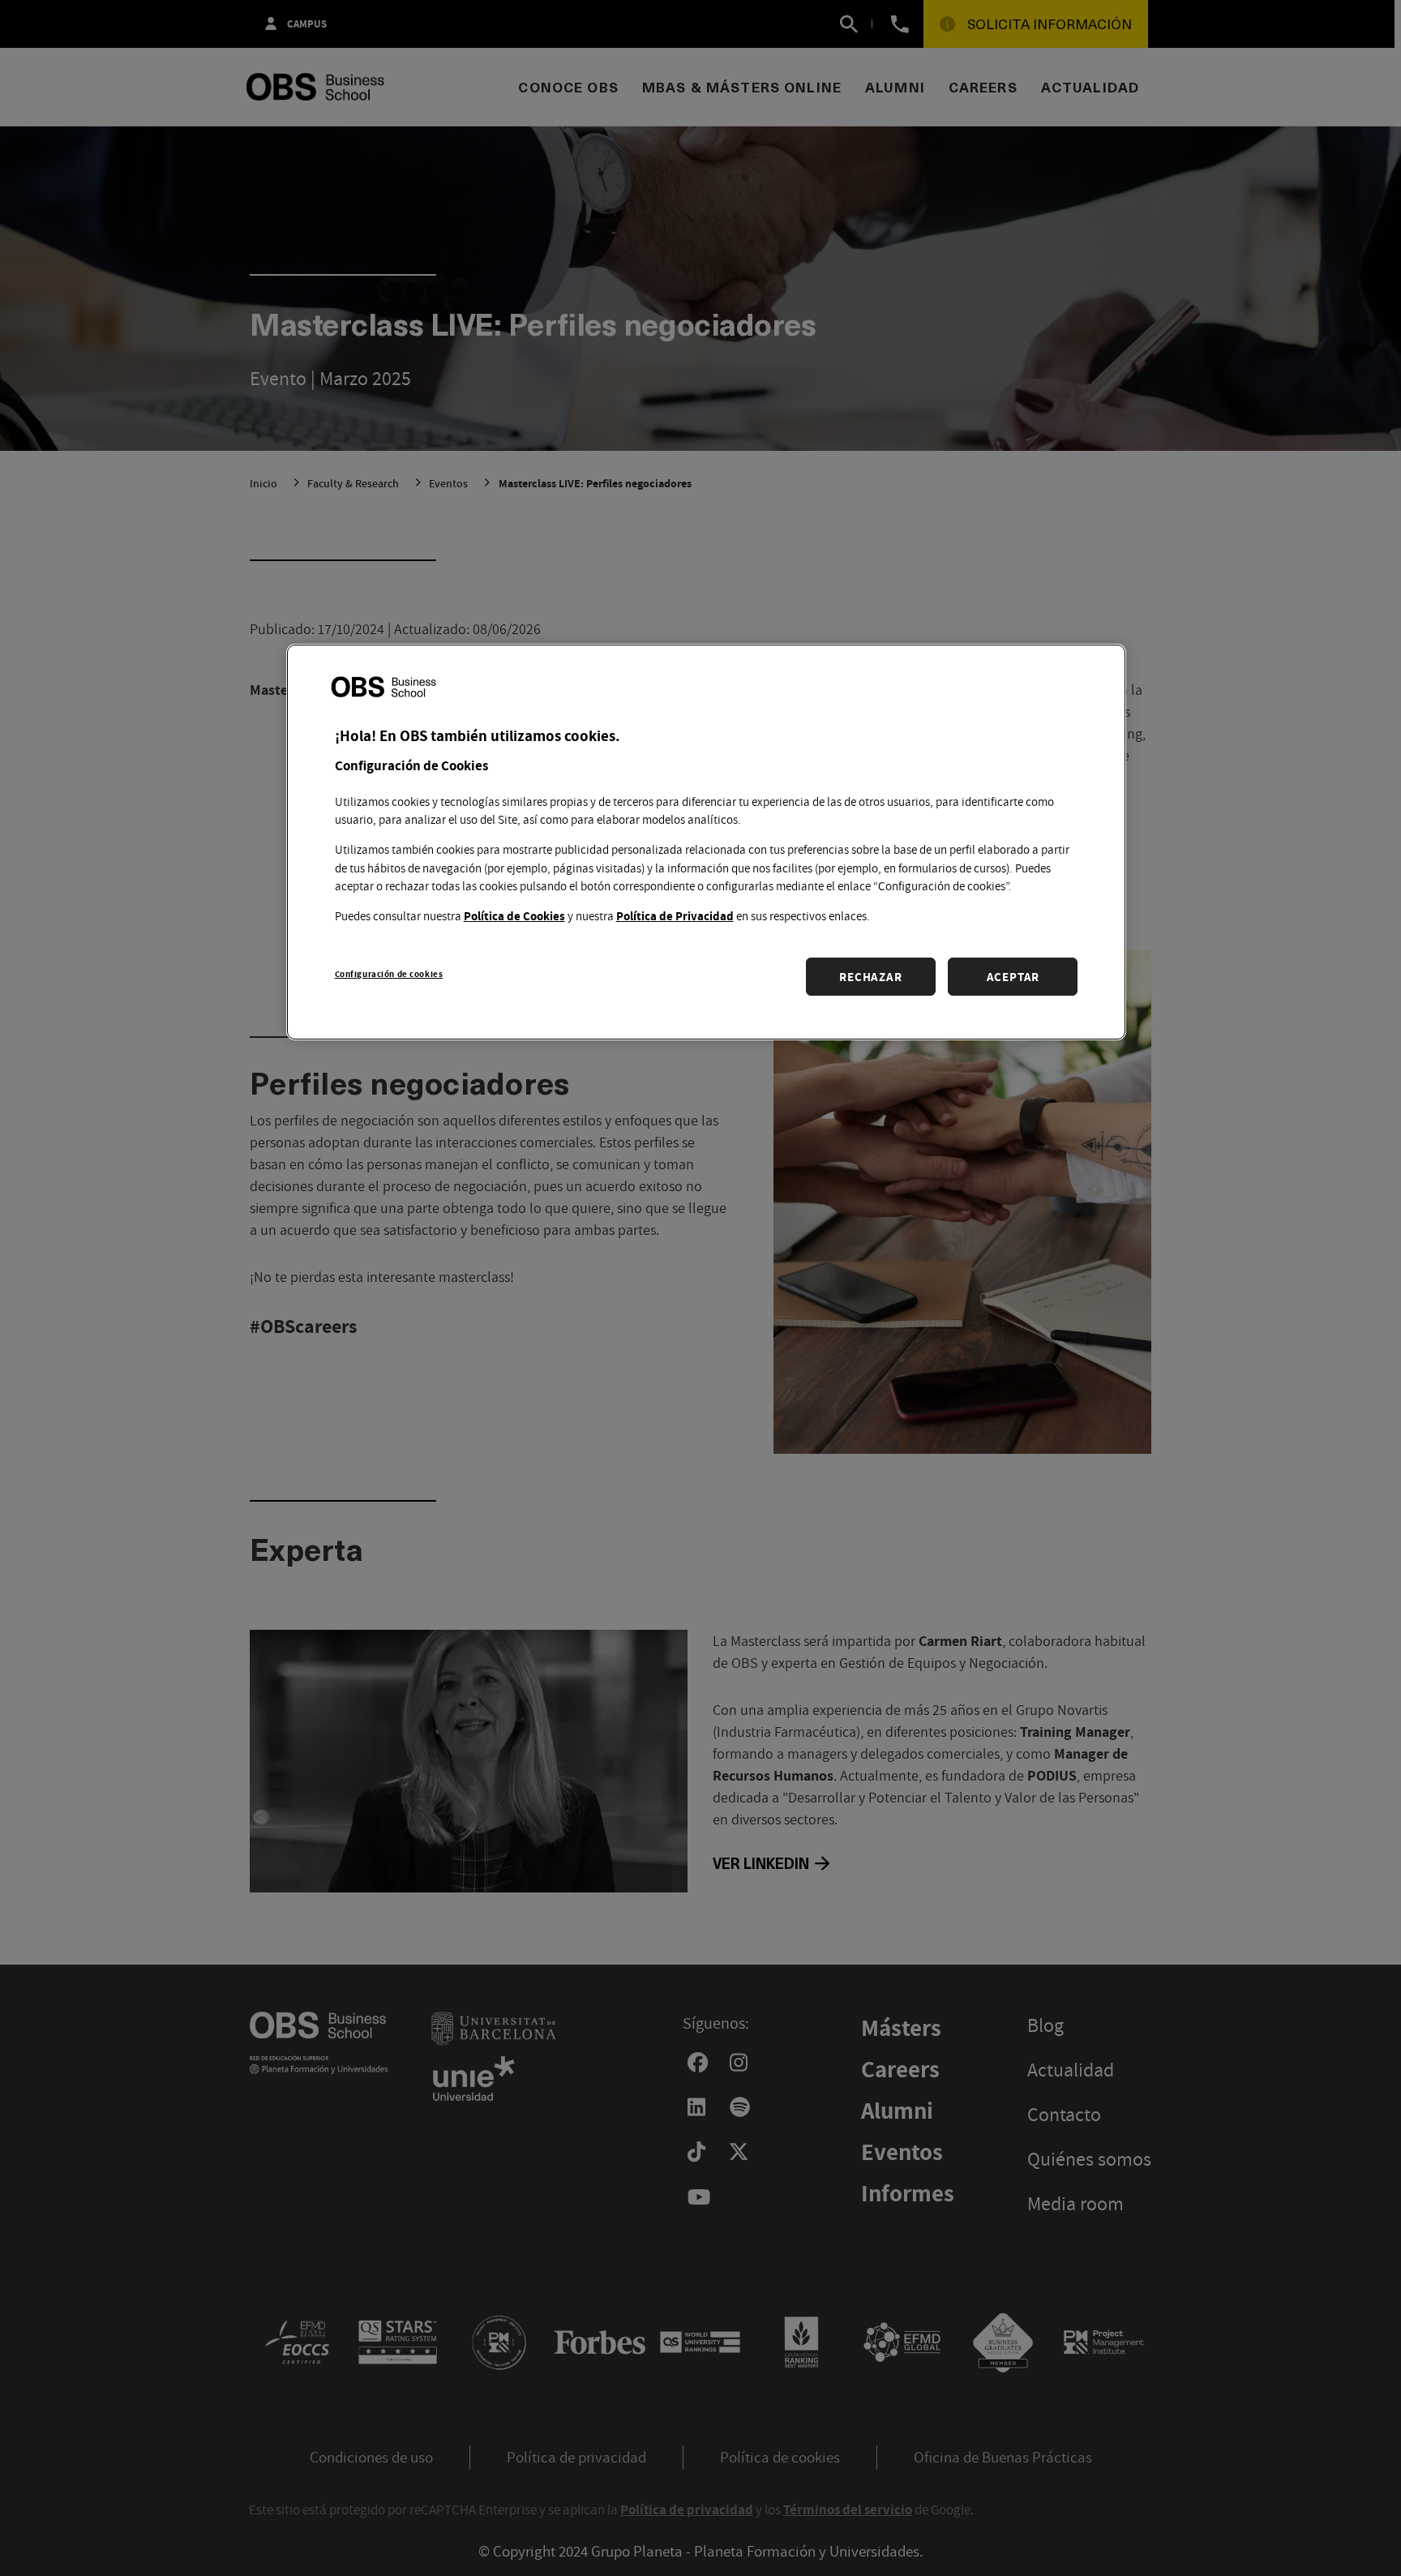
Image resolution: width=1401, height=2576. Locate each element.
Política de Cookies (514, 916)
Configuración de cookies (389, 973)
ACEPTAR (1013, 977)
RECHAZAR (870, 977)
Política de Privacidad (675, 916)
